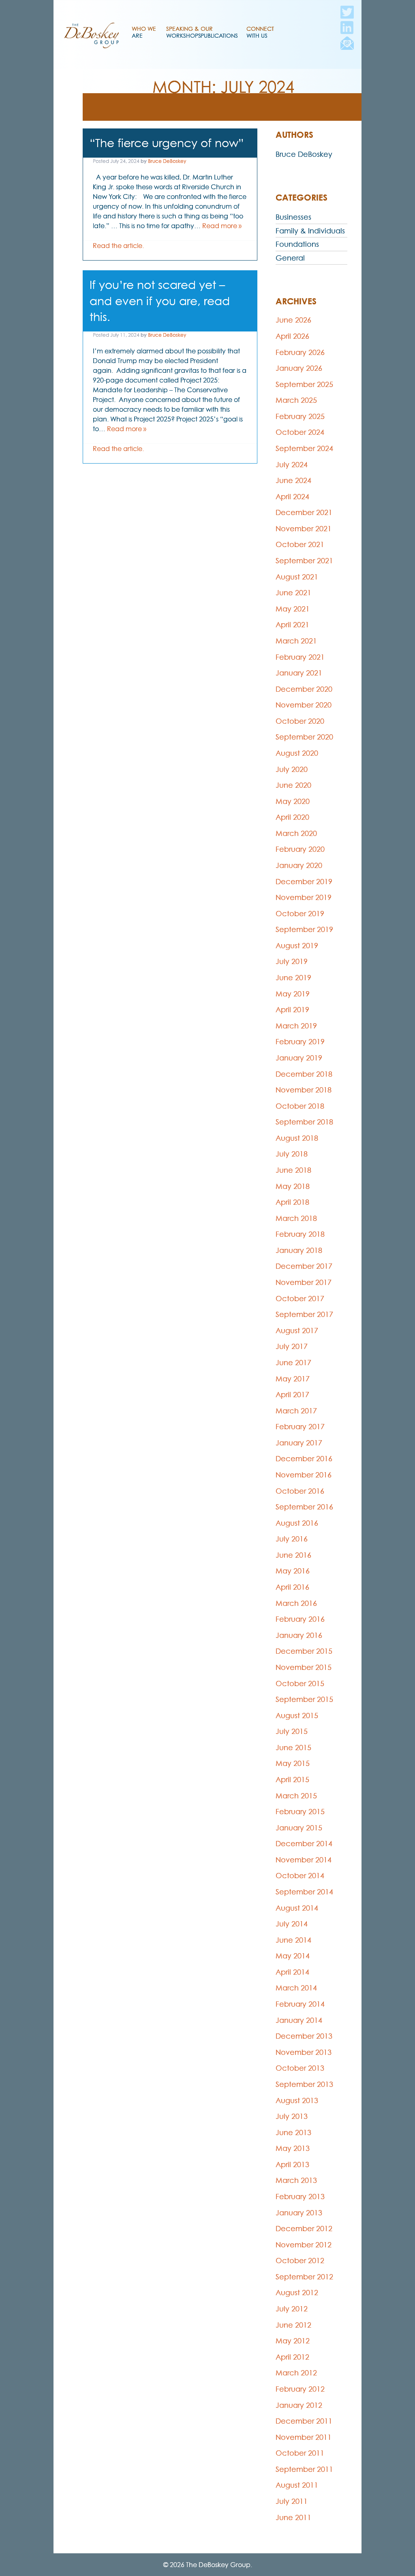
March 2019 (296, 1026)
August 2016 (297, 1523)
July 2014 (292, 1924)
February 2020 (300, 849)
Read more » (222, 226)
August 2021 (297, 577)
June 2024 (293, 480)
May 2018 (293, 1186)
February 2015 (300, 1812)
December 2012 (304, 2229)
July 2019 (292, 961)
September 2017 (304, 1314)
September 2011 (304, 2469)
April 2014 (292, 1972)
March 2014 (296, 1988)
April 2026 (292, 336)
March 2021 (296, 641)
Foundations (297, 244)
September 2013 (304, 2084)
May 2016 (293, 1571)
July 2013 (292, 2116)
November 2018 (304, 1090)
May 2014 (293, 1956)
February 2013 (300, 2197)
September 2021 (304, 561)
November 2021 (304, 529)
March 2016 (296, 1603)
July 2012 (292, 2309)
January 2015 (299, 1828)
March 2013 (296, 2180)
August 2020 (297, 753)
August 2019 (297, 946)
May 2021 (293, 609)
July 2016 (292, 1539)
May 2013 (293, 2148)
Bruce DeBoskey (167, 161)
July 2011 (292, 2501)
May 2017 (293, 1379)
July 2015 (292, 1731)
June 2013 (293, 2132)
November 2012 (304, 2245)
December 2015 (304, 1651)
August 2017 (297, 1331)
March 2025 (296, 400)
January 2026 (299, 368)
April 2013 (292, 2164)
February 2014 (300, 2004)
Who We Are (144, 32)
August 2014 (297, 1908)
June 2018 (293, 1170)
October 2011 (300, 2453)
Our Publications (219, 32)
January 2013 (299, 2213)
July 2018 (292, 1154)
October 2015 (300, 1683)
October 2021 (300, 544)
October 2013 (300, 2068)
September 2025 (304, 384)
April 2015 (292, 1780)
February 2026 (300, 352)
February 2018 (300, 1234)
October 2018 (300, 1106)
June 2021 (293, 593)
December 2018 (304, 1074)
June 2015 (293, 1748)
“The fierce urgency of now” (167, 143)
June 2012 (293, 2325)
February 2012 (300, 2389)
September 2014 (304, 1892)
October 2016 (300, 1491)
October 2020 (300, 721)
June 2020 (293, 785)
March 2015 (296, 1796)
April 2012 (292, 2357)
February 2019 (300, 1042)
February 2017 (300, 1427)
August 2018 (297, 1138)
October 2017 (300, 1299)
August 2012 (297, 2293)
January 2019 (299, 1058)
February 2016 (300, 1619)
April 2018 (292, 1202)
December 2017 (304, 1266)
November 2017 (304, 1282)
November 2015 (304, 1667)
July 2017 (292, 1346)
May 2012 (293, 2341)
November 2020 (304, 705)
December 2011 (304, 2421)
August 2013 (297, 2100)
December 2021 (304, 512)
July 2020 (292, 769)
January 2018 (299, 1250)
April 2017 (292, 1395)
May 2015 (293, 1763)
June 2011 (293, 2517)
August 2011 (297, 2485)
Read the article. (118, 246)
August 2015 (297, 1716)
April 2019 (292, 1010)
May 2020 (293, 801)
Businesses (293, 217)
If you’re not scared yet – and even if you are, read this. (160, 301)
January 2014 (299, 2020)
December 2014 (304, 1844)
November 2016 (304, 1475)
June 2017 (293, 1363)
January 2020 (299, 865)
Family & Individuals (310, 231)
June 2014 (293, 1940)
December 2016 (304, 1459)
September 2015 (304, 1699)
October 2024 (300, 432)
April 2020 (292, 817)
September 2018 (304, 1122)
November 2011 (304, 2437)
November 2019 (304, 897)
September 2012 (304, 2277)
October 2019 (300, 914)
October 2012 (300, 2261)
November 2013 (304, 2052)
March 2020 (296, 833)
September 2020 (304, 737)
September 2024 (304, 448)
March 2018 (296, 1218)
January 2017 (299, 1443)
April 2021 (292, 625)
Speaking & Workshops (184, 32)
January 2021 (299, 673)
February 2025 (300, 416)
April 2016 (292, 1587)
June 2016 (293, 1555)
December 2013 (304, 2036)
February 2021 (300, 657)
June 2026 (293, 320)
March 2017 (296, 1411)
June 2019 (293, 978)
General (290, 258)
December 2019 (304, 882)
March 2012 (296, 2373)
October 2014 (300, 1876)
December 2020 (304, 689)
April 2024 (292, 497)
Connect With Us (260, 32)
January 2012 (299, 2405)
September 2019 (304, 929)
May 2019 (293, 994)
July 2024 (292, 465)
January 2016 (299, 1635)
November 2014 (304, 1860)
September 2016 (304, 1507)
